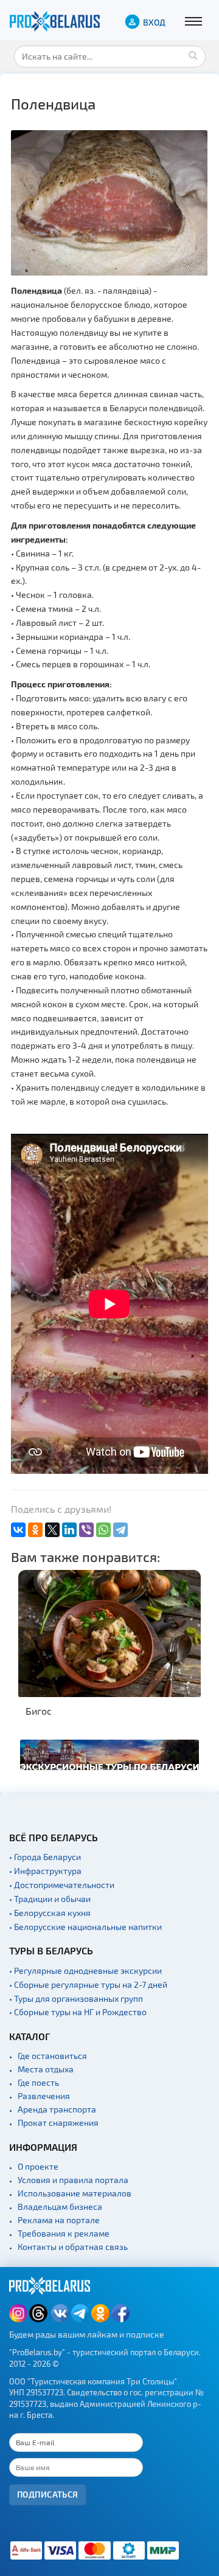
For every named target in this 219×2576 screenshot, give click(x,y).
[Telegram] (120, 1530)
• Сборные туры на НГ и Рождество (78, 2012)
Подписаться (48, 2494)
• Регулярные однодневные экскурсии (85, 1970)
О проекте (38, 2166)
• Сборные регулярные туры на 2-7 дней (88, 1984)
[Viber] (86, 1530)
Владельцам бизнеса (60, 2206)
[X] (52, 1530)
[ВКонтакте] (18, 1530)
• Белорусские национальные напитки (85, 1927)
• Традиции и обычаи (50, 1899)
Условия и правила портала (73, 2180)
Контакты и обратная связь (73, 2247)
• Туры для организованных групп (76, 1998)
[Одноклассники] (35, 1530)
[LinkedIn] (69, 1530)
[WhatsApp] (103, 1530)
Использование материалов (75, 2193)
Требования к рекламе (64, 2233)
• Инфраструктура (45, 1871)
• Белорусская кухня (50, 1913)
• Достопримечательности (62, 1885)
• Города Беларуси (45, 1857)
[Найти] (193, 55)
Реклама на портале (59, 2220)
